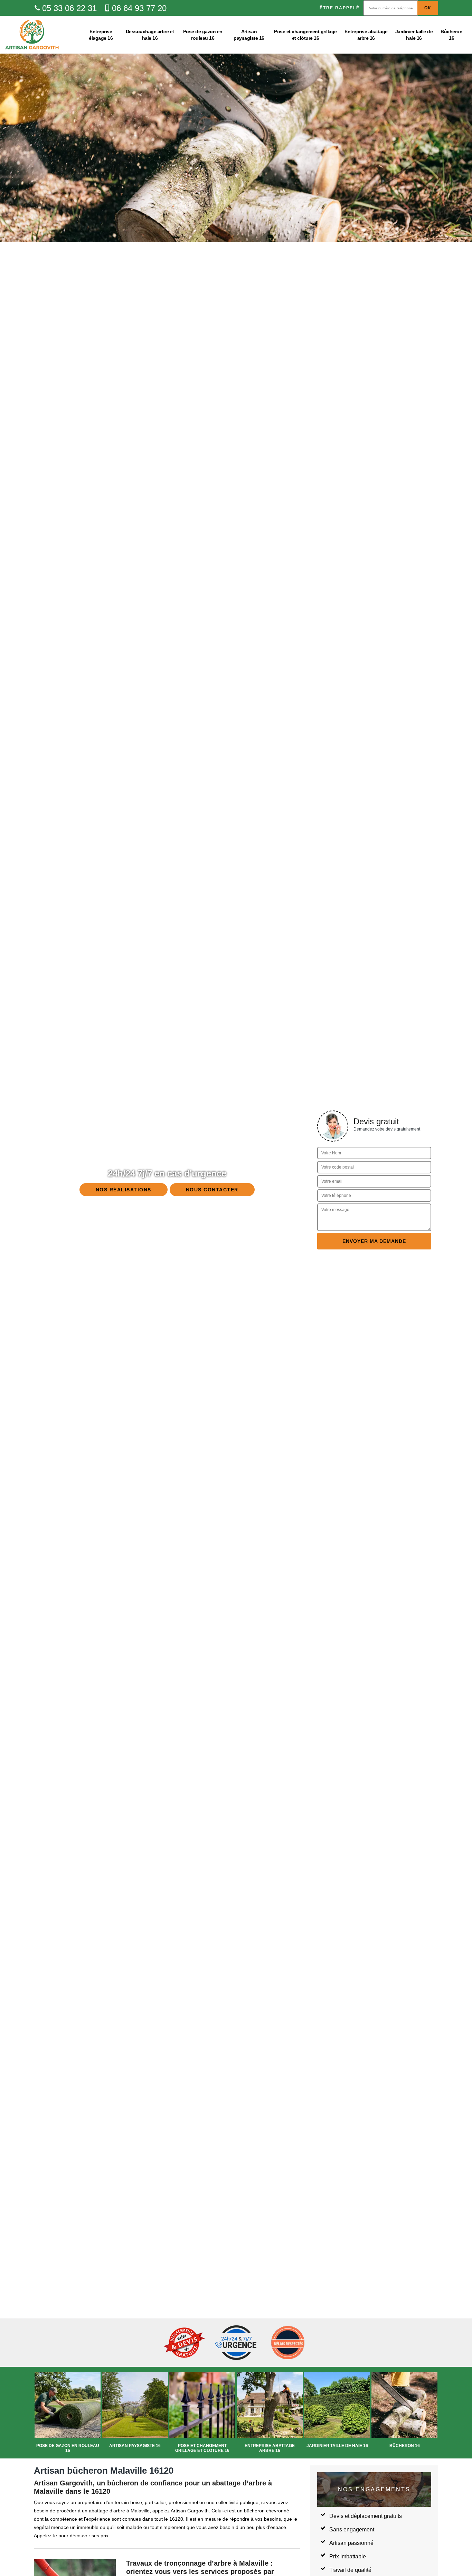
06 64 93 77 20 (139, 8)
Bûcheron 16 (451, 35)
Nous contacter (212, 1190)
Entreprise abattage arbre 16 (366, 35)
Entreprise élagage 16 (101, 35)
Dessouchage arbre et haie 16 (150, 35)
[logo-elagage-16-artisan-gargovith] (32, 35)
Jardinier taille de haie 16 (414, 35)
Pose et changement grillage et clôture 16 (305, 35)
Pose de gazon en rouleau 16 (203, 35)
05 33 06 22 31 (69, 8)
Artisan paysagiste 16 (249, 35)
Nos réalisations (124, 1190)
